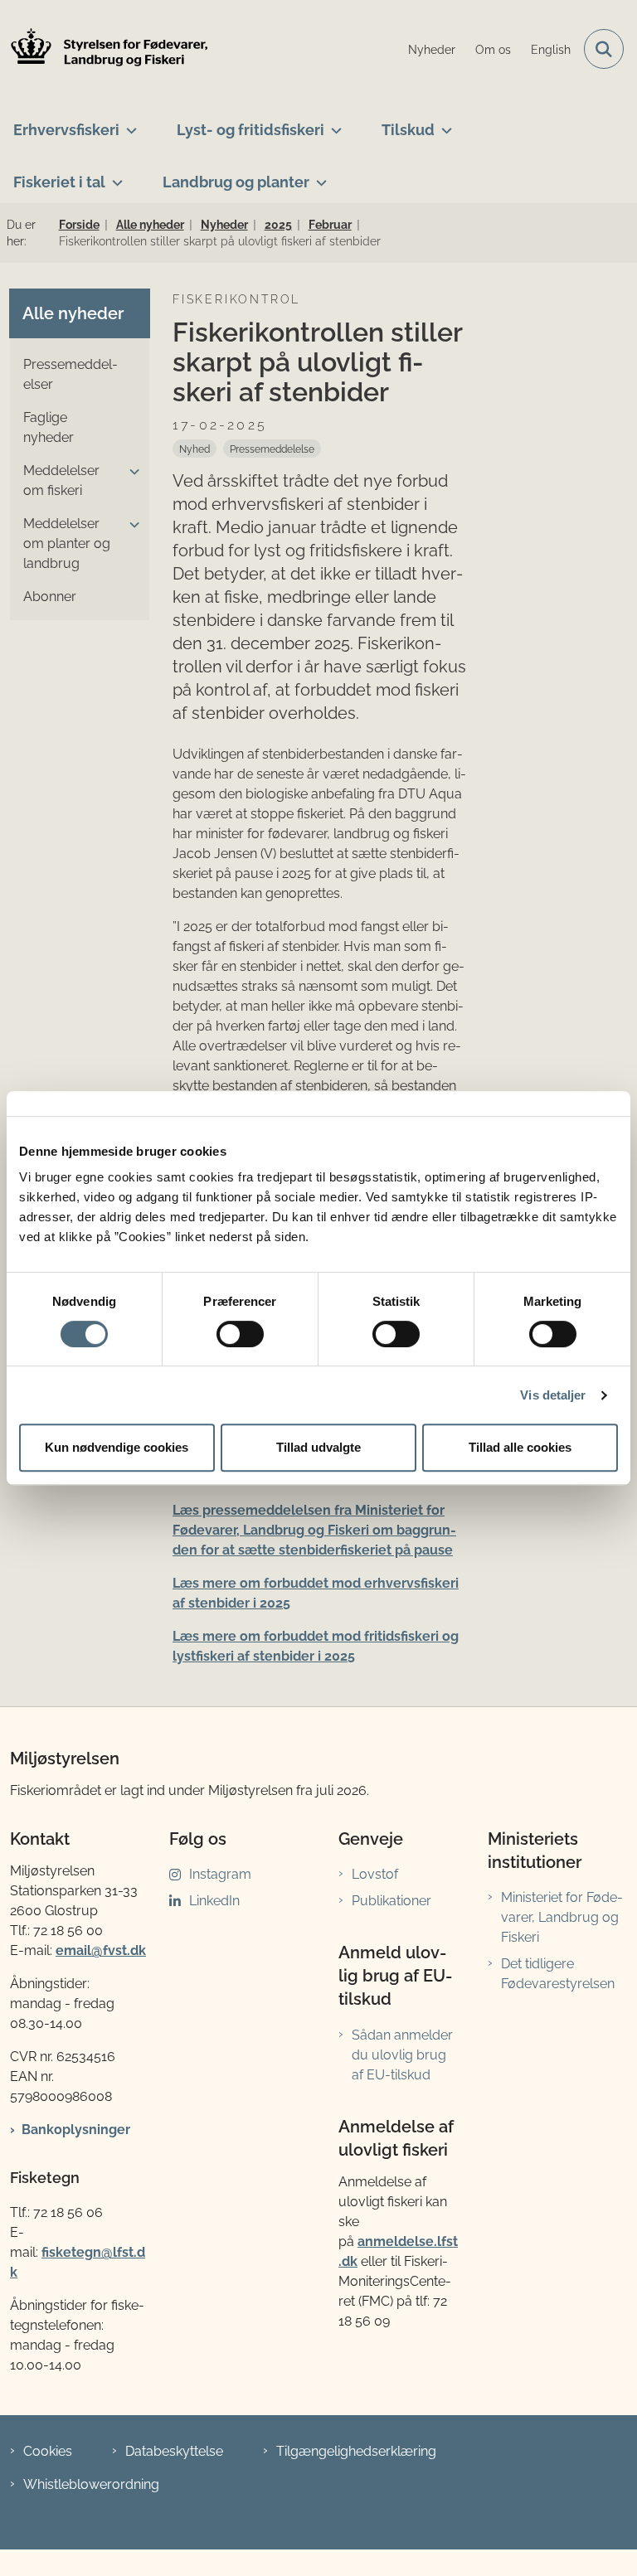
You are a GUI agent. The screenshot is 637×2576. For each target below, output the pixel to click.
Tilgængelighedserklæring (356, 2451)
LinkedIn (214, 1901)
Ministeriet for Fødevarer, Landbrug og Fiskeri (562, 1917)
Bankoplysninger (76, 2130)
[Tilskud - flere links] (443, 124)
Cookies (48, 2451)
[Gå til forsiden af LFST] (105, 49)
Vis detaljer (553, 1395)
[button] (130, 472)
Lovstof (375, 1874)
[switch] (240, 1334)
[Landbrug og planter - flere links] (318, 176)
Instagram (220, 1874)
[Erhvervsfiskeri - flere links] (128, 124)
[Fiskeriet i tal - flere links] (114, 176)
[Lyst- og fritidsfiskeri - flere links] (333, 124)
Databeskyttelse (174, 2451)
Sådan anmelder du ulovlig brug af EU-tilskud (402, 2055)
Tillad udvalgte (318, 1447)
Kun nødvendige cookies (117, 1447)
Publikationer (391, 1901)
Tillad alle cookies (520, 1447)
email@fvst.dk (101, 1950)
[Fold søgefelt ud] (604, 49)
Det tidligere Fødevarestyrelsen (558, 1974)
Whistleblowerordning (91, 2484)
